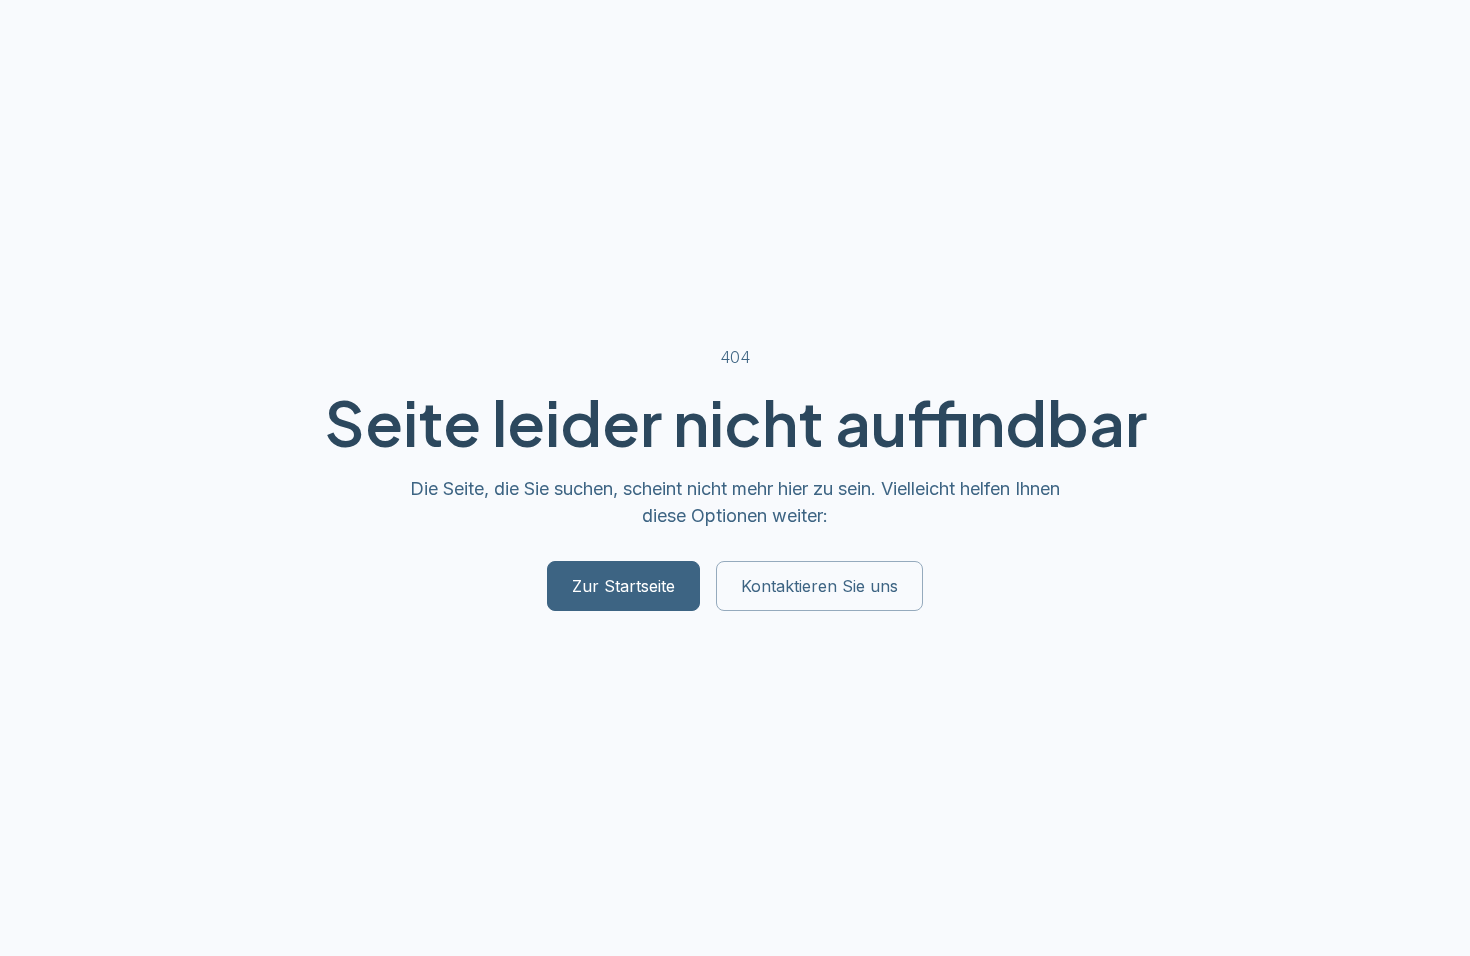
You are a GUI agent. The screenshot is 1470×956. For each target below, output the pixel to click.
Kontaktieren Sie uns (819, 586)
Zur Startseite (623, 586)
